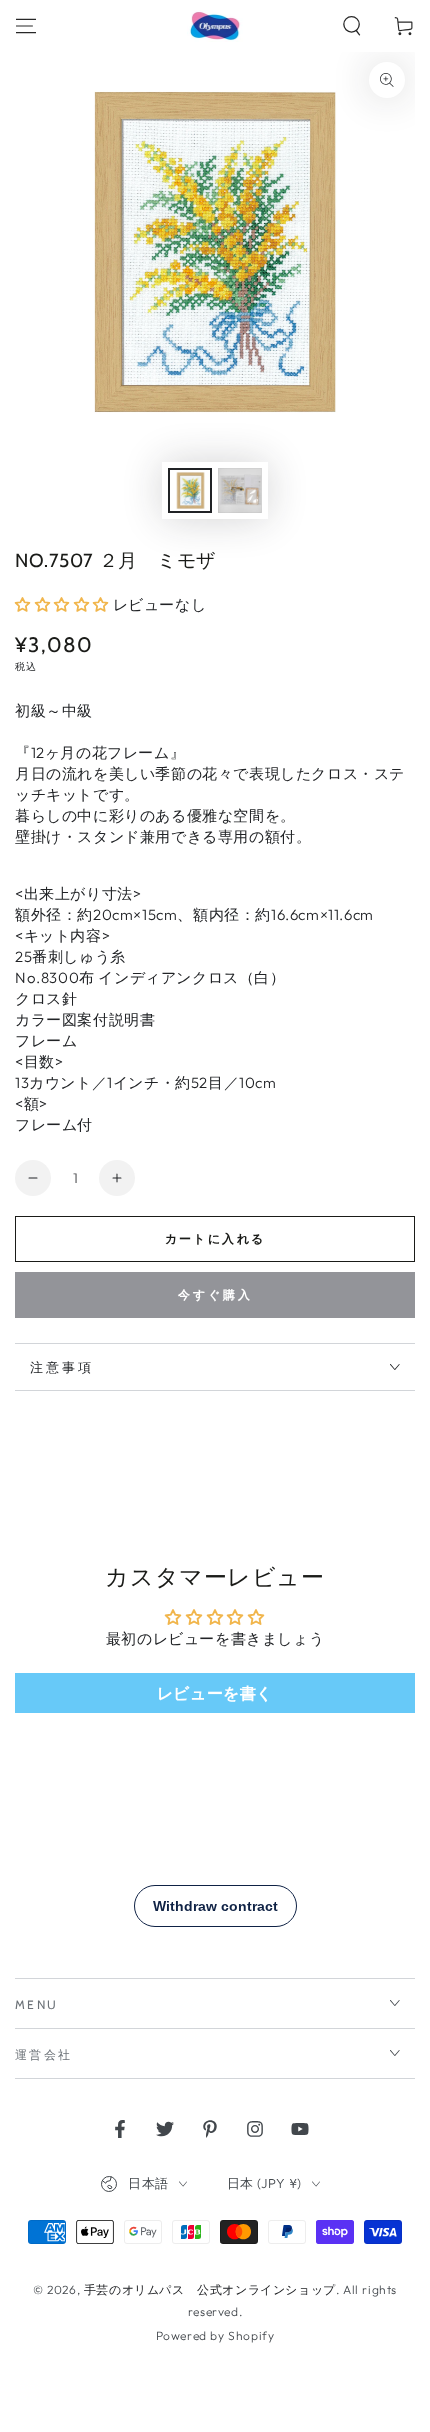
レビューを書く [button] (215, 1693)
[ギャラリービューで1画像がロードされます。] (190, 490)
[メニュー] (26, 26)
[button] (352, 26)
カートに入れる (215, 1238)
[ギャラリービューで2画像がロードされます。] (240, 490)
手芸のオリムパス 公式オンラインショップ (210, 2289)
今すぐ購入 (215, 1294)
